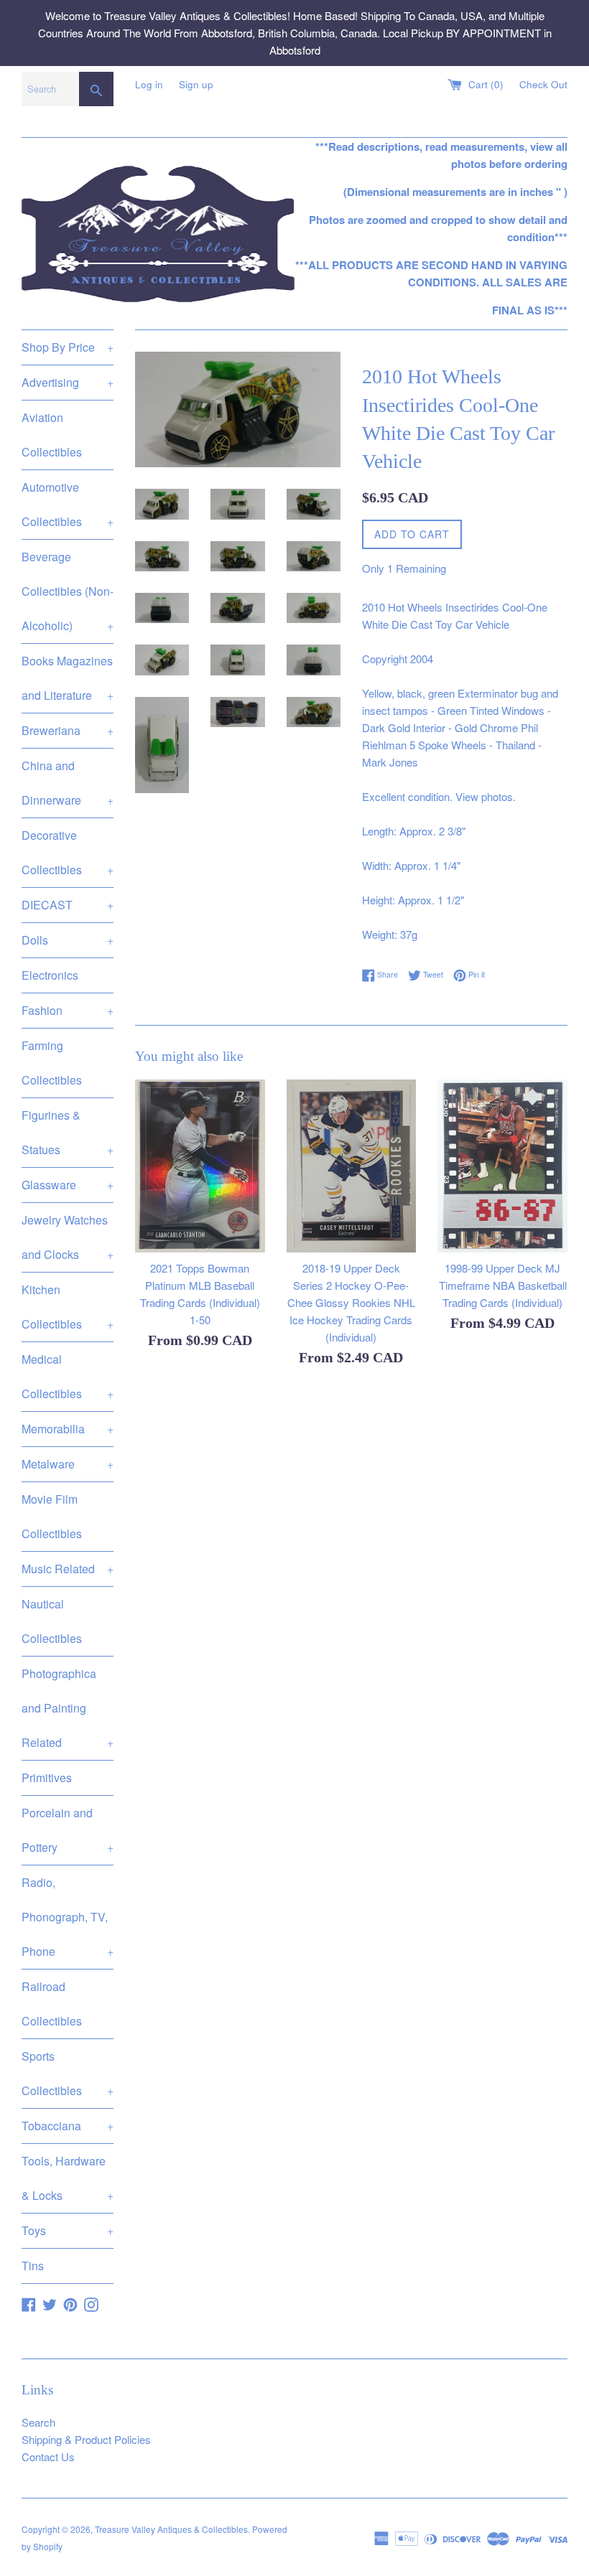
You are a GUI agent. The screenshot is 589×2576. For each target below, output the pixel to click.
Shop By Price (68, 347)
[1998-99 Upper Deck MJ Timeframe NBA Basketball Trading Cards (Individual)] (502, 1166)
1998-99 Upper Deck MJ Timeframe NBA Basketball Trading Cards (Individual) (503, 1285)
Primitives (47, 1778)
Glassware (68, 1185)
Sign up (196, 84)
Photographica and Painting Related (68, 1708)
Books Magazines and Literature (68, 678)
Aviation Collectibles (52, 435)
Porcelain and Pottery (68, 1830)
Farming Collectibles (52, 1063)
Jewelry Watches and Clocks (68, 1237)
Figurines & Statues (68, 1132)
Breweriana (68, 730)
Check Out (543, 84)
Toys (68, 2230)
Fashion (68, 1010)
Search (38, 2422)
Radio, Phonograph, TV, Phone (68, 1917)
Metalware (68, 1464)
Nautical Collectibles (52, 1621)
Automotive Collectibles (68, 504)
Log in (149, 84)
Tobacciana (68, 2126)
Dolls (68, 940)
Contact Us (48, 2456)
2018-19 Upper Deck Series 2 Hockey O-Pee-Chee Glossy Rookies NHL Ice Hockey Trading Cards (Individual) (351, 1302)
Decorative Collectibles (68, 852)
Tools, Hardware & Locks (68, 2178)
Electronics (50, 975)
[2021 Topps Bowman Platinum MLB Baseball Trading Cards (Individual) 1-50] (200, 1166)
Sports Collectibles (68, 2073)
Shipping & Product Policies (86, 2439)
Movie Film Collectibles (52, 1516)
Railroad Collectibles (52, 2004)
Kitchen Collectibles (68, 1307)
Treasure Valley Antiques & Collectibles (171, 2529)
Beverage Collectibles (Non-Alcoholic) (68, 591)
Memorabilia (68, 1429)
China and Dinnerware (68, 783)
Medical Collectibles (68, 1376)
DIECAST (68, 905)
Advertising (68, 382)
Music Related (68, 1569)
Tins (33, 2266)
